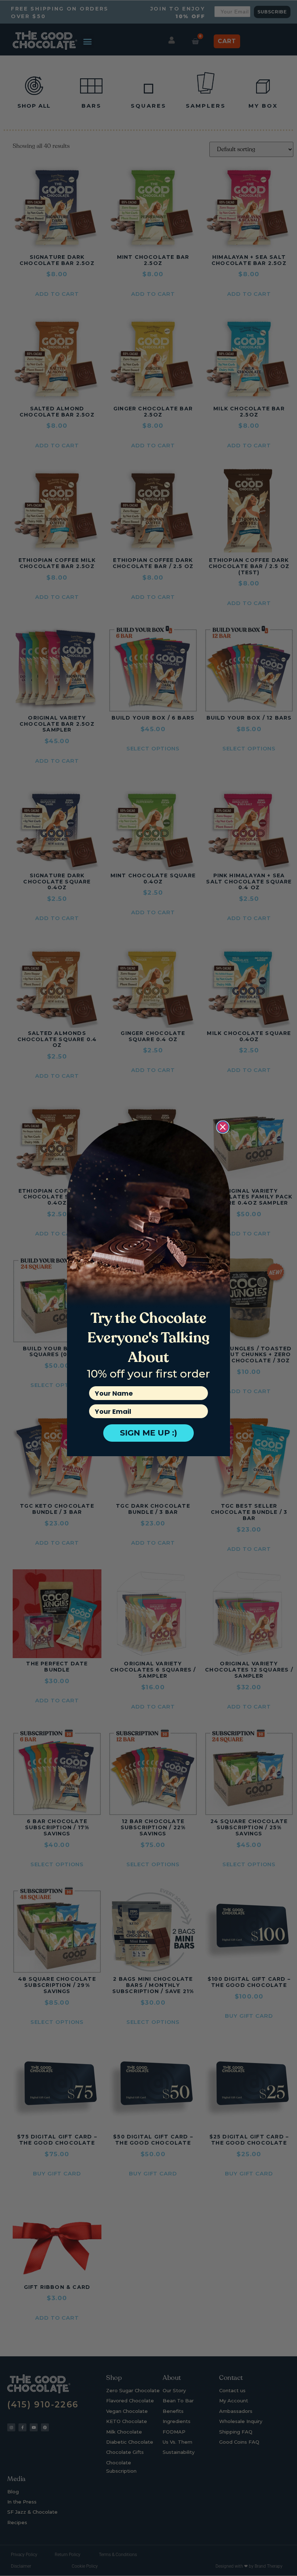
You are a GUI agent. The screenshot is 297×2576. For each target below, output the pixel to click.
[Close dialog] (223, 1127)
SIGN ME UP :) (148, 1433)
